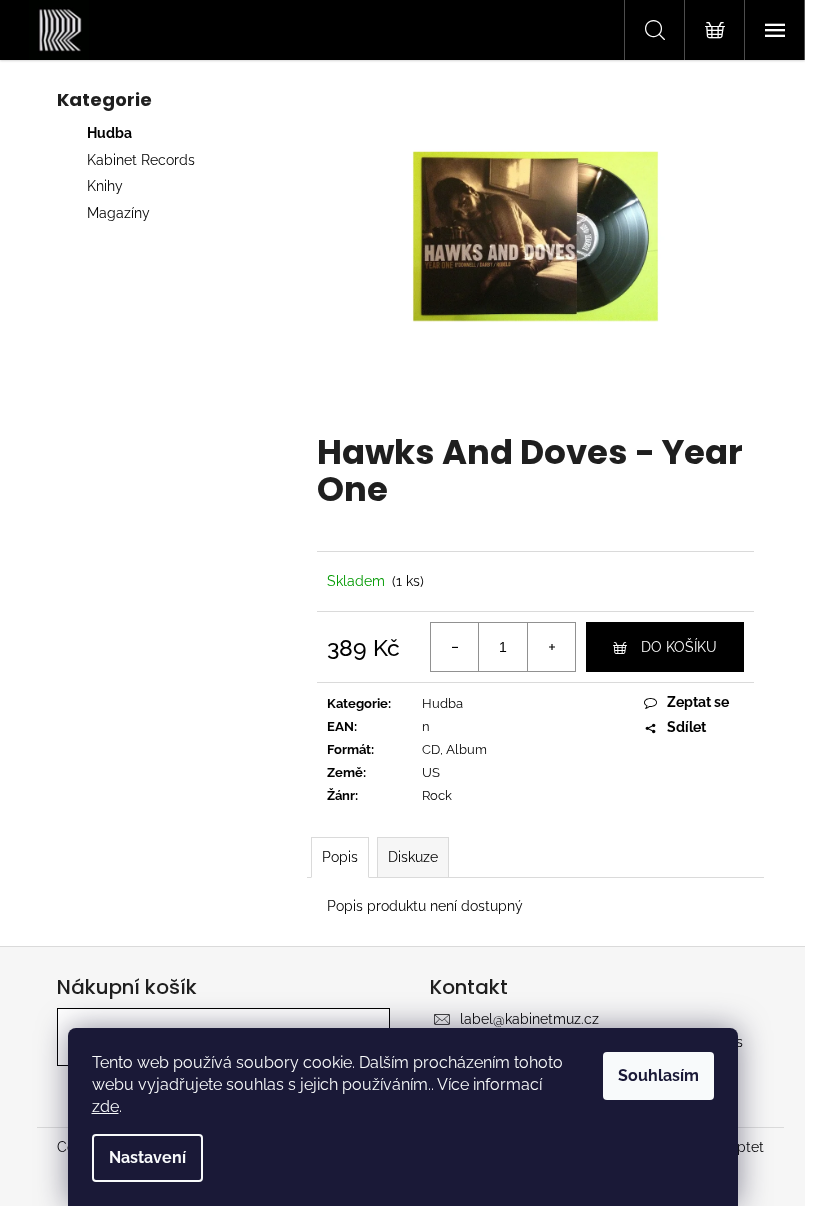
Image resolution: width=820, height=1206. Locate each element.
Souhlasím (658, 1075)
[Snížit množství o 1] (455, 647)
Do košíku (679, 647)
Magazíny (118, 213)
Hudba (109, 133)
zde (105, 1106)
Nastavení (147, 1157)
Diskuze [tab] (413, 857)
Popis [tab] (340, 857)
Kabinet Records (141, 160)
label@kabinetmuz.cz (529, 1019)
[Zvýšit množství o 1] (551, 647)
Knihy (105, 186)
